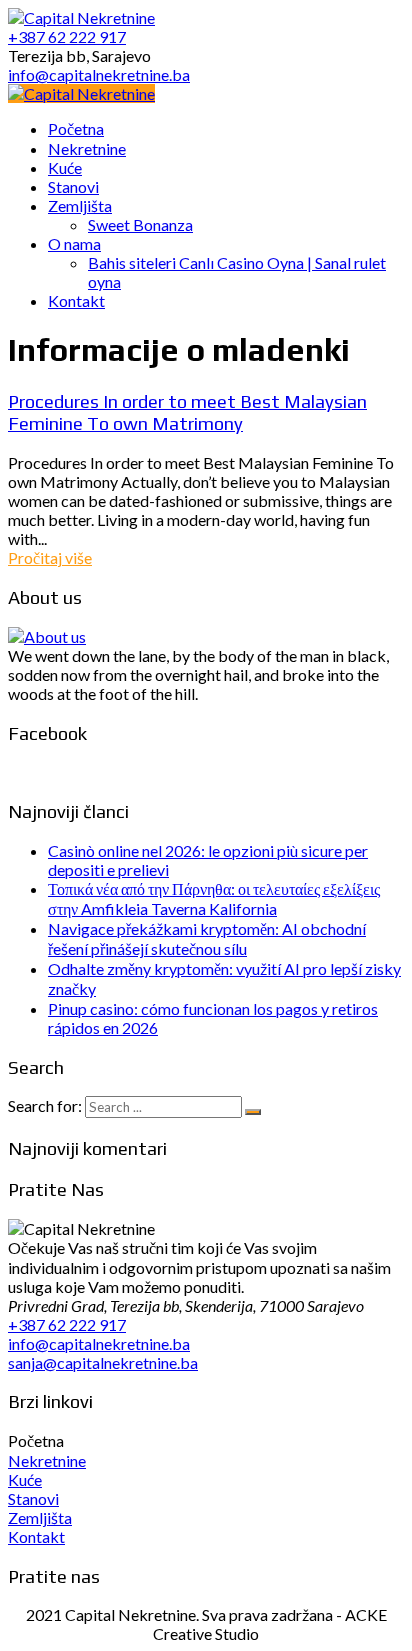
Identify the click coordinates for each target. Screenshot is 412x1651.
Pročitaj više (50, 557)
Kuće (25, 1479)
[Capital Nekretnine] (81, 93)
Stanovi (33, 1498)
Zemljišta (40, 1517)
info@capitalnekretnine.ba (99, 1343)
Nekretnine (47, 1460)
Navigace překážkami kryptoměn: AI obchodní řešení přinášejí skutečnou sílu (207, 938)
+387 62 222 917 (67, 1324)
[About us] (47, 636)
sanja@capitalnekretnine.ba (103, 1362)
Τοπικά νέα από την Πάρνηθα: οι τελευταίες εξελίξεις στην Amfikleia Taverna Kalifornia (214, 898)
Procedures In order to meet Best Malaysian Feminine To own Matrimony (187, 412)
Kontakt (36, 1536)
